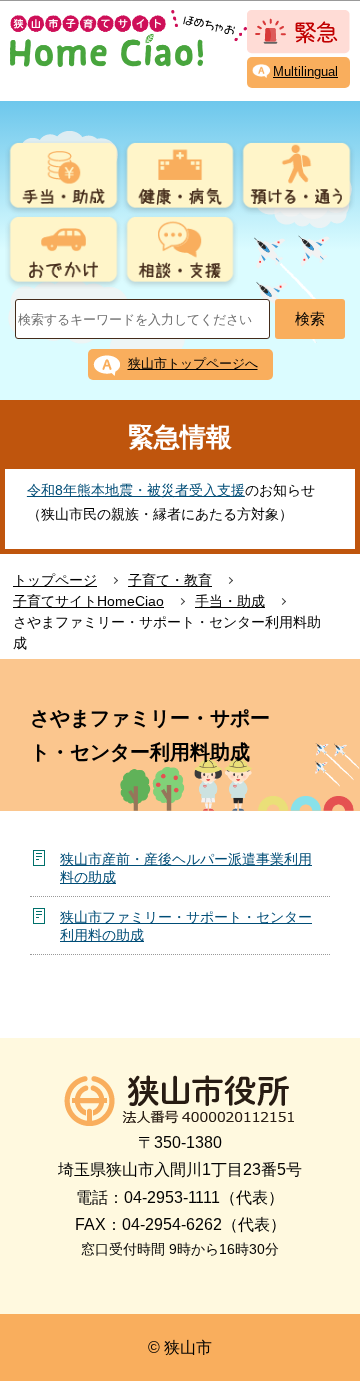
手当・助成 (230, 601)
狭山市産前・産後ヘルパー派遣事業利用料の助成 (186, 868)
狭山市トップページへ (193, 363)
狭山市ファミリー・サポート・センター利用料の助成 (186, 926)
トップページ (55, 580)
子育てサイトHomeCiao (88, 601)
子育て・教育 (170, 580)
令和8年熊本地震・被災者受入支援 (136, 490)
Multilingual (305, 71)
